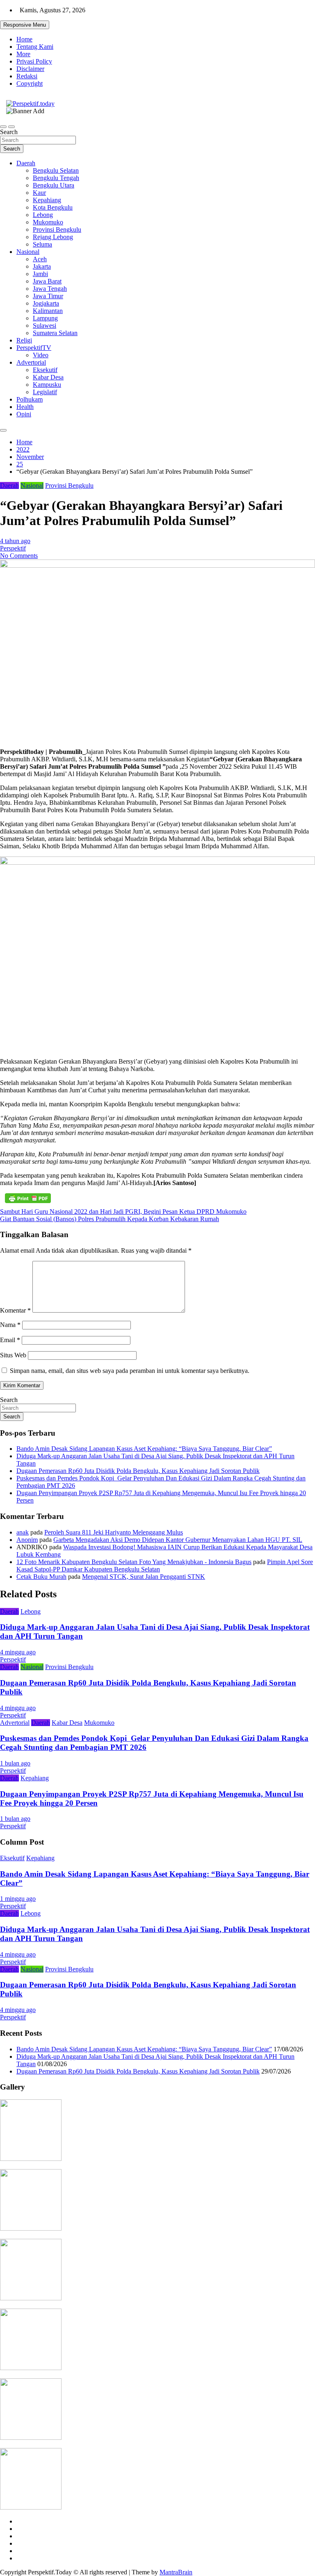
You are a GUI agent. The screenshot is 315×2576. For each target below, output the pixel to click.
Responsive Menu (25, 25)
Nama (10, 1325)
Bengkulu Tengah (56, 178)
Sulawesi (45, 325)
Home (24, 39)
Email (10, 1340)
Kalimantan (48, 311)
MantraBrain (176, 2572)
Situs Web (13, 1355)
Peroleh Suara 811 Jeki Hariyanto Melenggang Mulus (114, 1532)
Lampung (45, 318)
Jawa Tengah (50, 289)
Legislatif (45, 392)
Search (9, 132)
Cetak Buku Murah (41, 1577)
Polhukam (30, 399)
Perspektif (13, 548)
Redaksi (27, 76)
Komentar (15, 1310)
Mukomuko (48, 222)
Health (25, 407)
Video (41, 355)
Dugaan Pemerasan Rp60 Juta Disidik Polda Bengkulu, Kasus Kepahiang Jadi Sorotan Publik (138, 1471)
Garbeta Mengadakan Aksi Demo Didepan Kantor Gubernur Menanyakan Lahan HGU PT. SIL (178, 1540)
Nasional (28, 252)
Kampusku (47, 385)
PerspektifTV (34, 348)
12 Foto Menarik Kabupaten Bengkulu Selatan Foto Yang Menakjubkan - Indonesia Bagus (134, 1562)
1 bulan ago (15, 1763)
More (23, 54)
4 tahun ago (15, 541)
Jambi (40, 274)
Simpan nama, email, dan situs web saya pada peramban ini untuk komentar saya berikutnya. (130, 1371)
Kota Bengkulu (53, 207)
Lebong (43, 215)
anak (23, 1532)
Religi (24, 340)
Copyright (30, 83)
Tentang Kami (35, 47)
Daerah (26, 163)
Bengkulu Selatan (56, 170)
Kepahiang (47, 200)
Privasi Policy (34, 61)
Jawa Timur (48, 296)
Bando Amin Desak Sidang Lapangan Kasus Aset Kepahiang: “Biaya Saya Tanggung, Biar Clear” (144, 1449)
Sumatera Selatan (55, 333)
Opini (24, 414)
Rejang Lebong (53, 237)
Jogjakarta (46, 303)
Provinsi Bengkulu (57, 230)
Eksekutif (45, 370)
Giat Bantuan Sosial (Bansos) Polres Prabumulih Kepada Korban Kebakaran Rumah (110, 1219)
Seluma (42, 244)
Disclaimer (30, 69)
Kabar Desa (48, 377)
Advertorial (31, 362)
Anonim (27, 1540)
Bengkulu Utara (54, 185)
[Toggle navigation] (3, 127)
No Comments (19, 556)
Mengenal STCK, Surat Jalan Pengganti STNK (144, 1577)
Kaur (39, 193)
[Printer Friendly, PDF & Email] (28, 1198)
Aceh (40, 259)
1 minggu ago (18, 1899)
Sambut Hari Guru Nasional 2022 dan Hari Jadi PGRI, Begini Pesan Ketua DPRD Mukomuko (123, 1211)
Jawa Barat (47, 281)
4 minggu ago (18, 1652)
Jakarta (42, 266)
